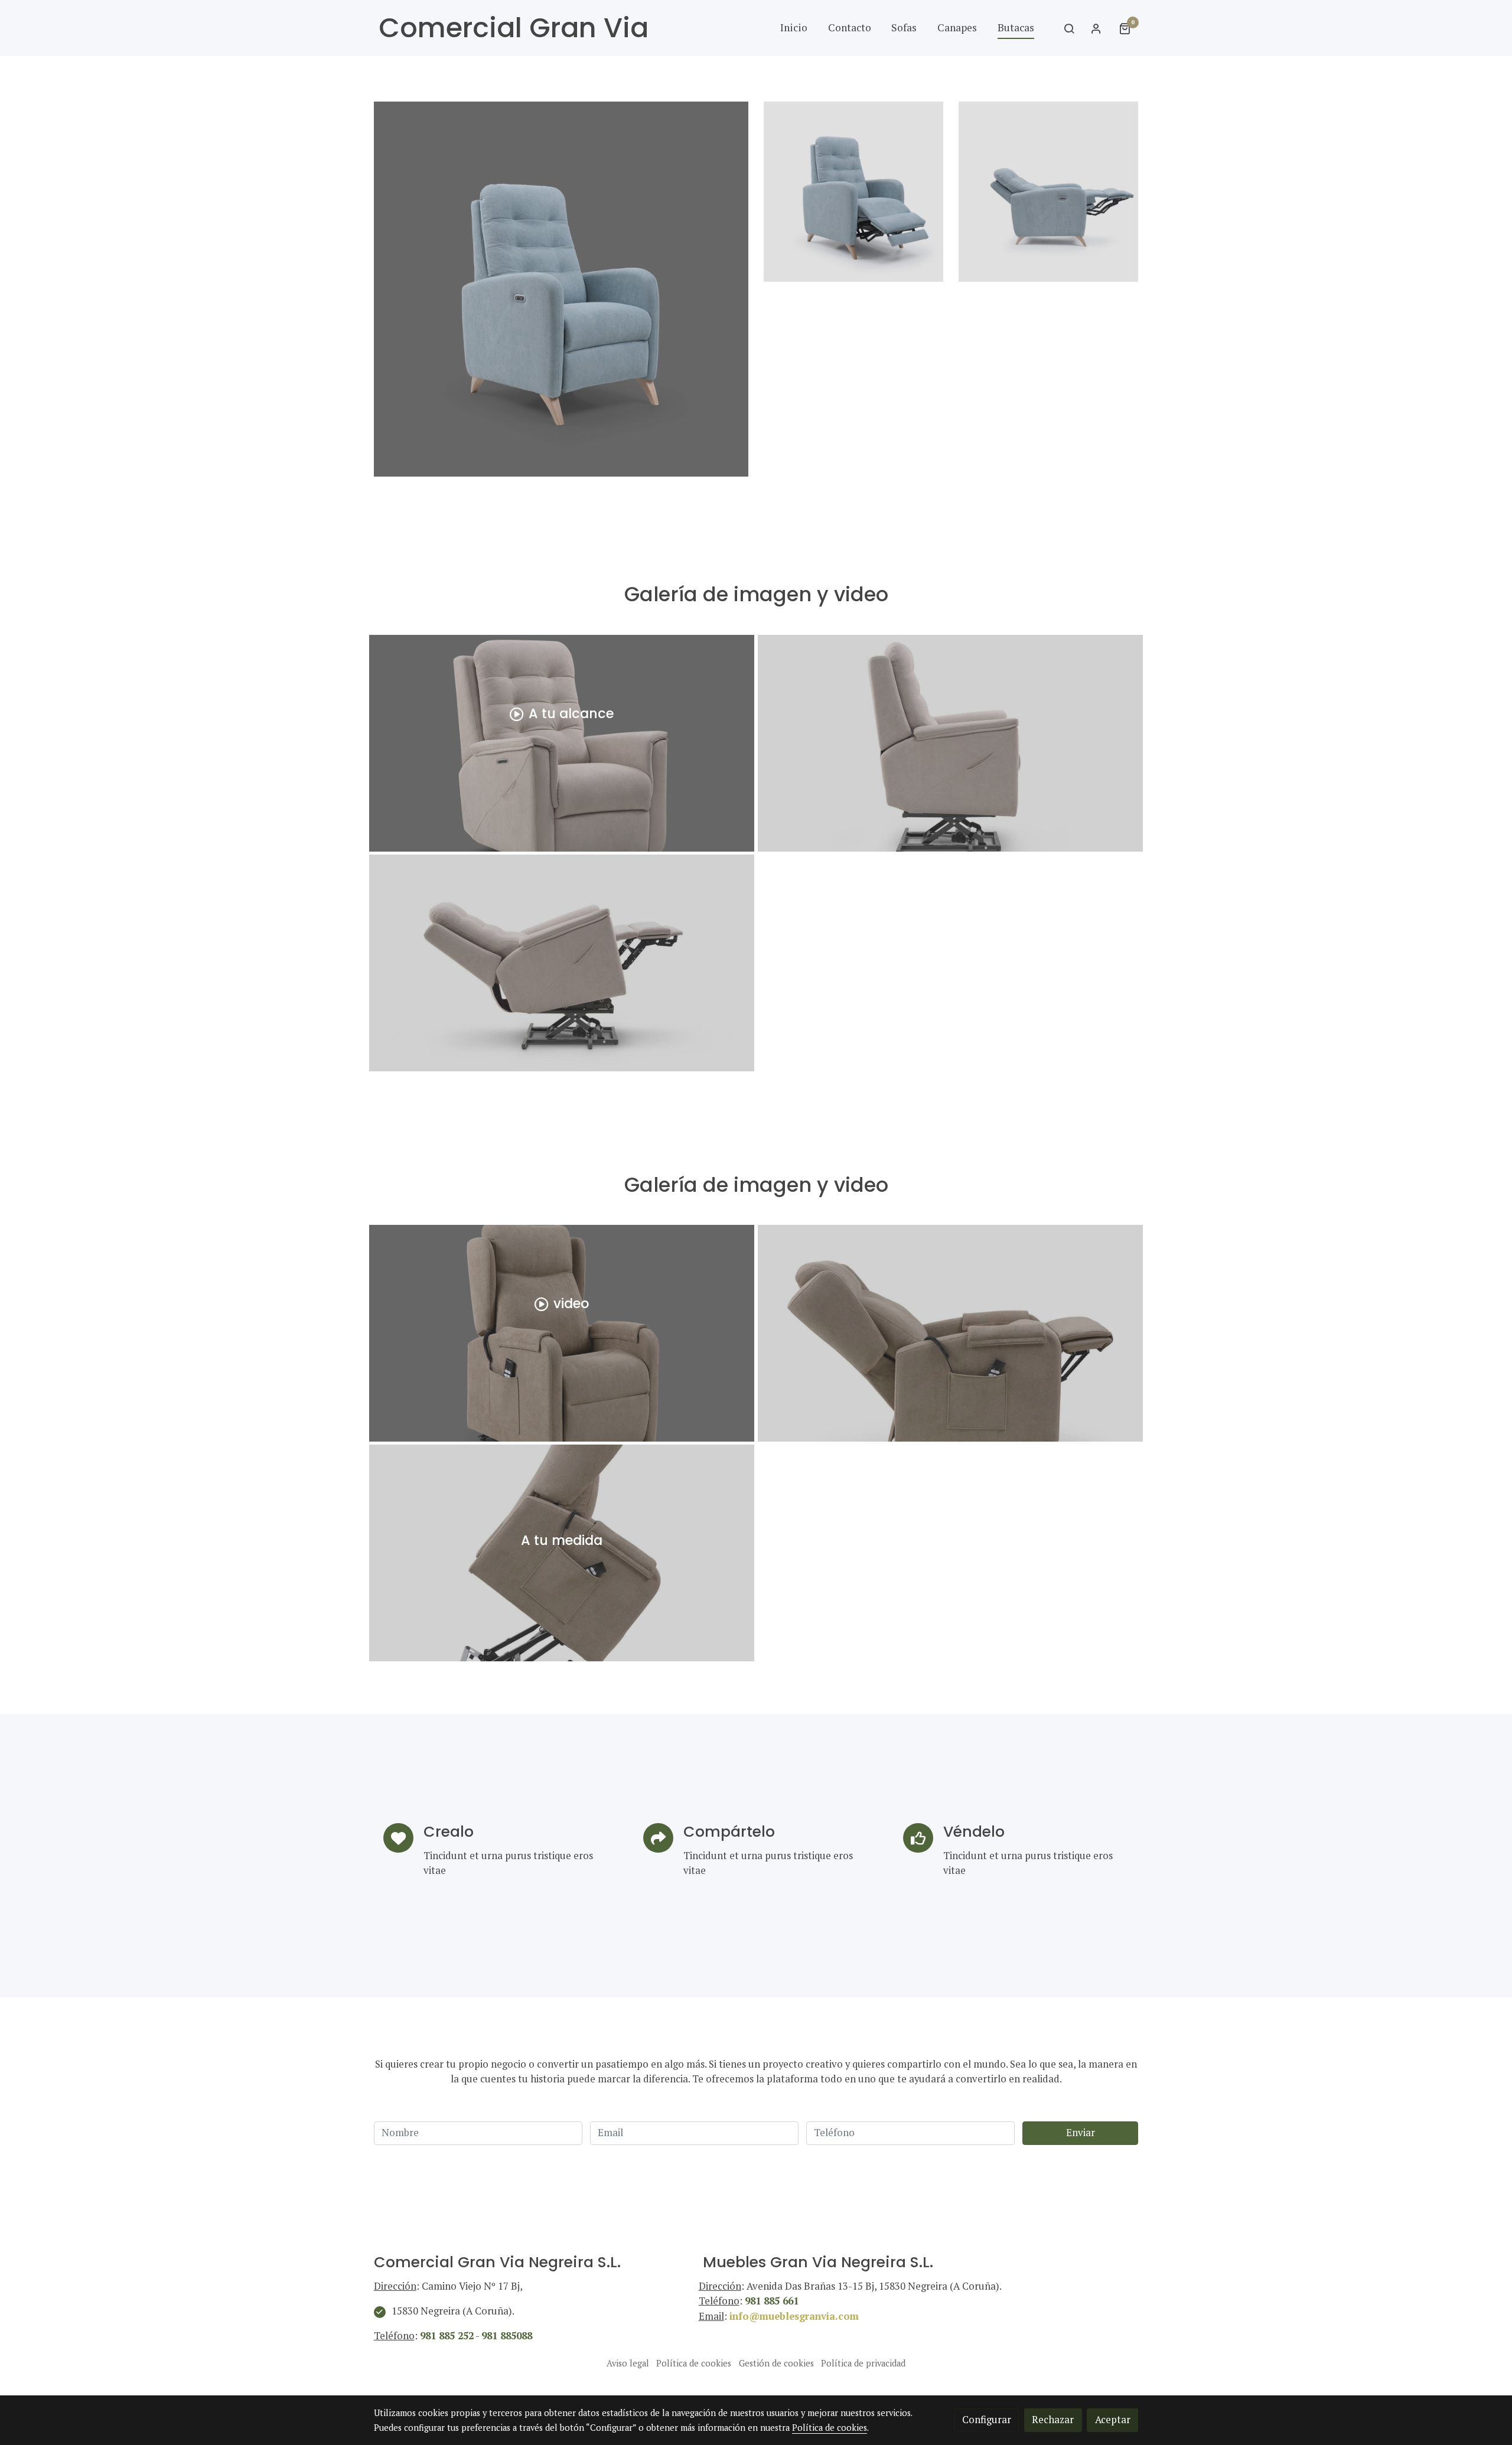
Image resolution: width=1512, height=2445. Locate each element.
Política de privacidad (863, 2363)
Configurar (987, 2420)
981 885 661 (772, 2301)
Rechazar (1053, 2420)
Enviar (1081, 2133)
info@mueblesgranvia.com (794, 2316)
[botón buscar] (1069, 28)
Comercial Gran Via (514, 28)
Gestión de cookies (776, 2363)
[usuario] (1096, 28)
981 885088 (507, 2336)
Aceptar (1113, 2420)
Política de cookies (694, 2363)
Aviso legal (628, 2363)
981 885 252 (447, 2336)
